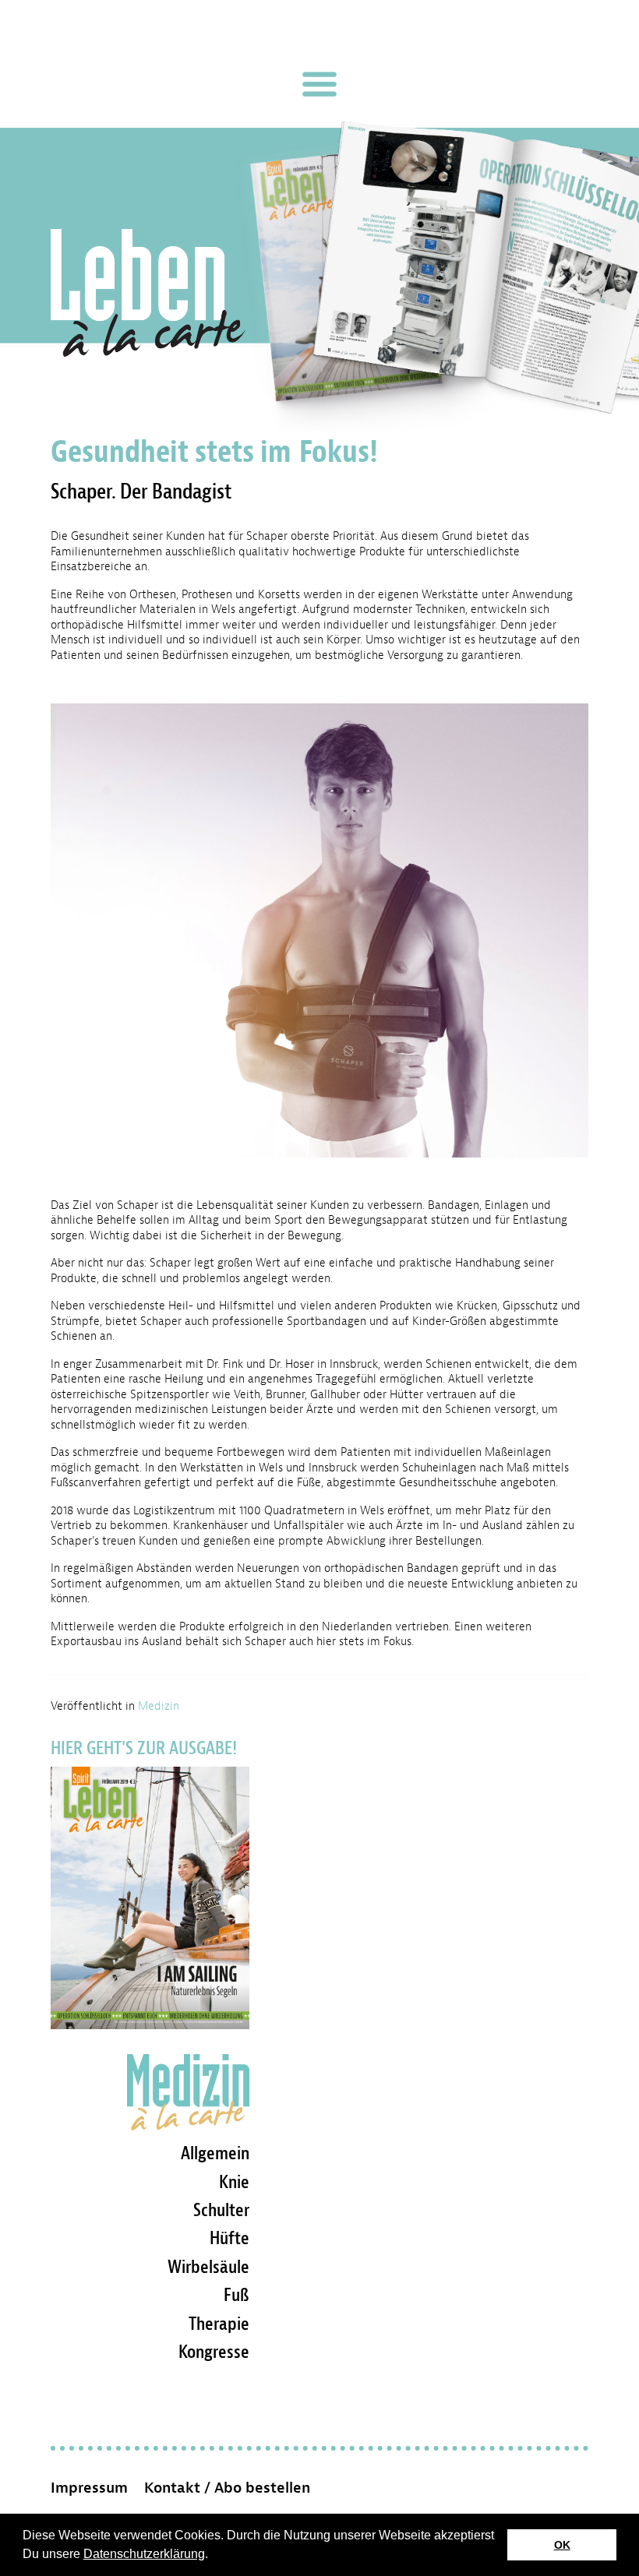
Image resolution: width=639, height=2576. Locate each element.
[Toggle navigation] (319, 84)
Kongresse (214, 2352)
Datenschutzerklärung (144, 2554)
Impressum (89, 2488)
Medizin (159, 1706)
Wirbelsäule (208, 2267)
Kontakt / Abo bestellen (227, 2488)
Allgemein (215, 2153)
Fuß (237, 2295)
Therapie (219, 2324)
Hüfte (229, 2238)
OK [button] (562, 2545)
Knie (234, 2182)
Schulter (221, 2210)
